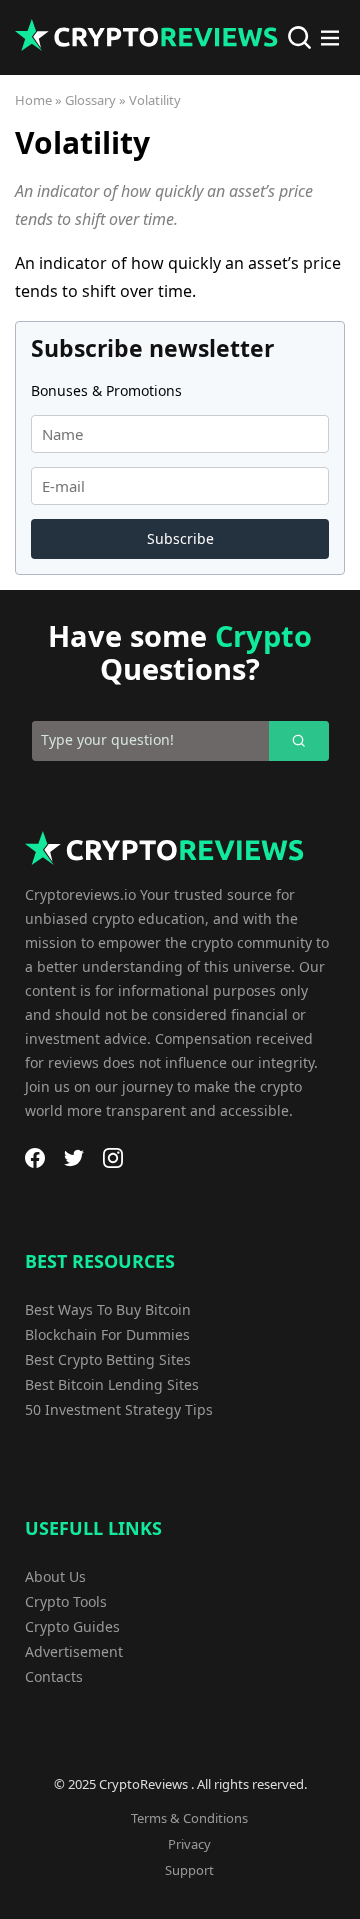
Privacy (189, 1844)
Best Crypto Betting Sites (108, 1359)
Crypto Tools (66, 1601)
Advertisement (74, 1651)
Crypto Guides (72, 1626)
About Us (55, 1576)
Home (33, 100)
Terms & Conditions (189, 1818)
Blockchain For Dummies (107, 1334)
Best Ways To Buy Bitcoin (108, 1309)
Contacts (54, 1676)
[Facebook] (35, 1158)
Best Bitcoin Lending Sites (112, 1384)
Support (189, 1870)
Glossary (90, 100)
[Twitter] (74, 1158)
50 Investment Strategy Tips (119, 1409)
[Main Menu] (330, 38)
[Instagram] (113, 1158)
